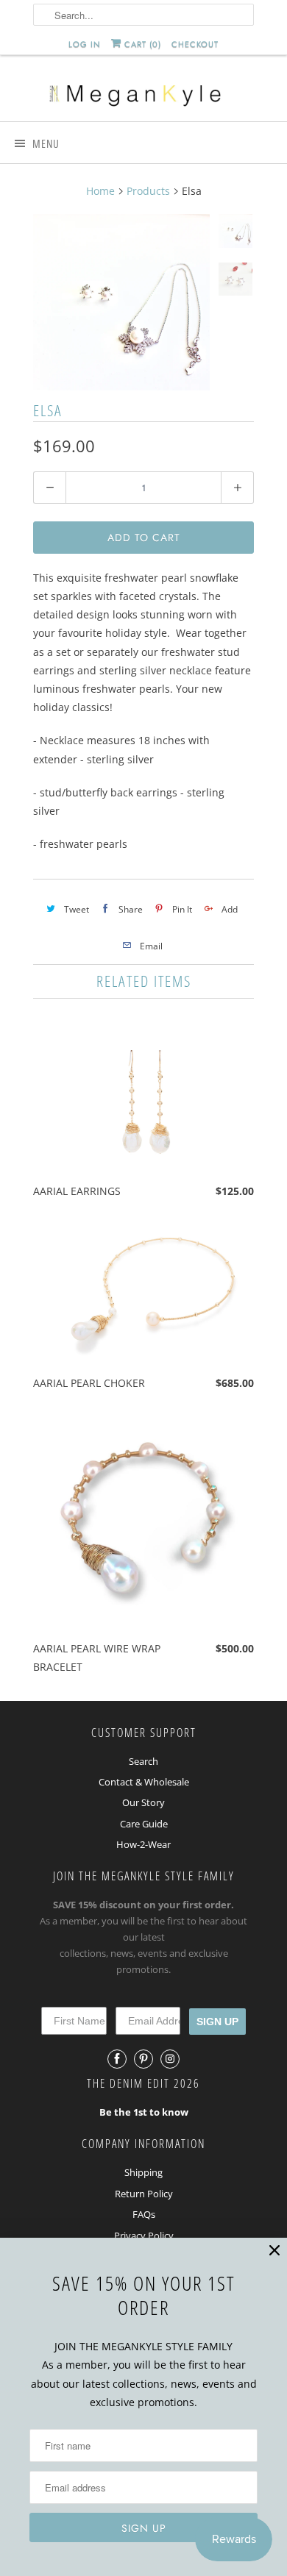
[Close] (274, 2251)
